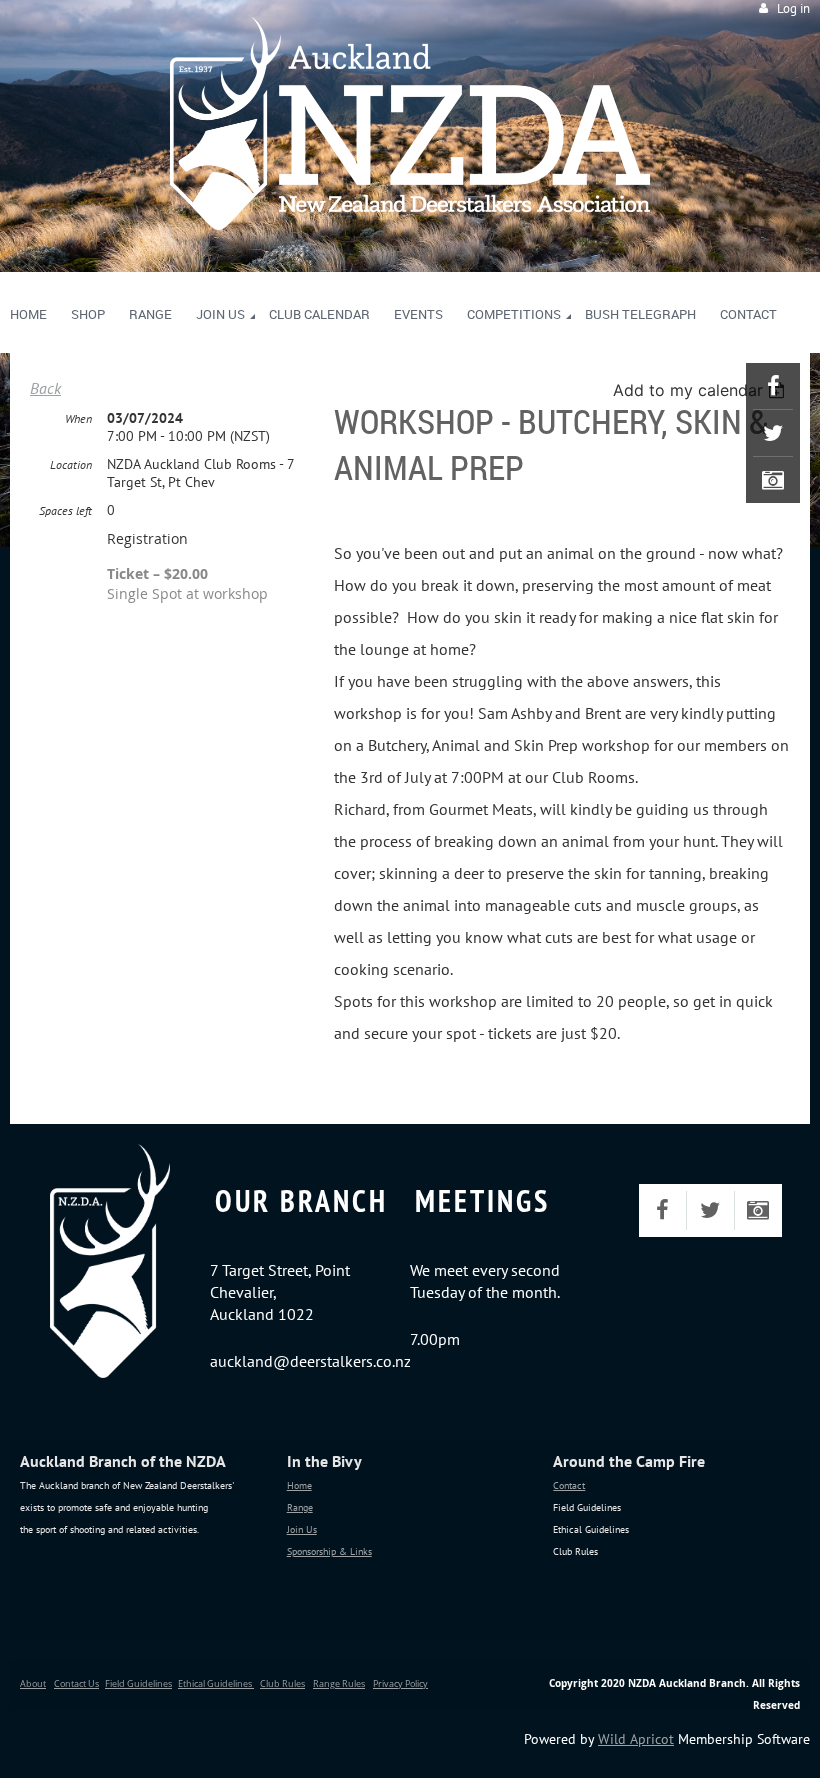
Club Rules (282, 1684)
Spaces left (65, 510)
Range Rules (339, 1684)
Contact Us (76, 1684)
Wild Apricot (636, 1739)
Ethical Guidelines (216, 1684)
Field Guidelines (138, 1684)
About (33, 1684)
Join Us (302, 1529)
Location (71, 464)
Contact (569, 1485)
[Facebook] (773, 386)
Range (300, 1507)
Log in (793, 8)
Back (45, 388)
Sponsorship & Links (329, 1551)
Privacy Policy (400, 1684)
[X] (773, 433)
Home (299, 1485)
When (78, 418)
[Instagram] (773, 480)
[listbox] (701, 390)
